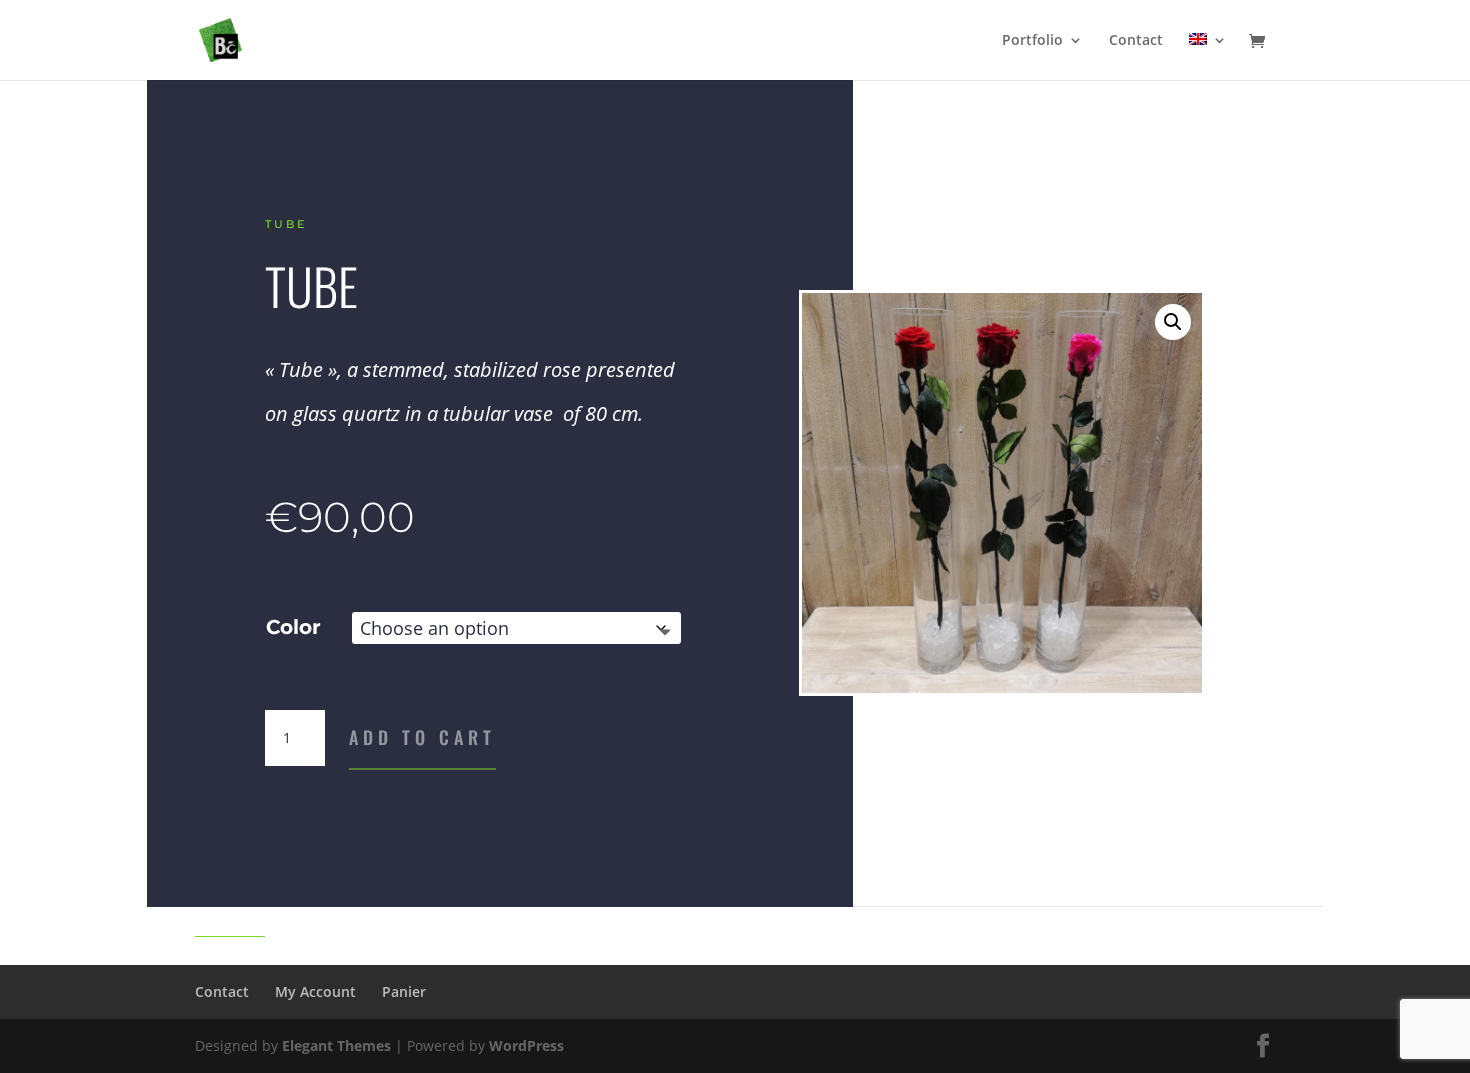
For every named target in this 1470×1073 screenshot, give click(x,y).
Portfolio (1032, 41)
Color (293, 627)
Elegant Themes (336, 1045)
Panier (404, 991)
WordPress (526, 1045)
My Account (315, 991)
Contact (1136, 41)
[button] (1173, 322)
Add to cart (422, 737)
